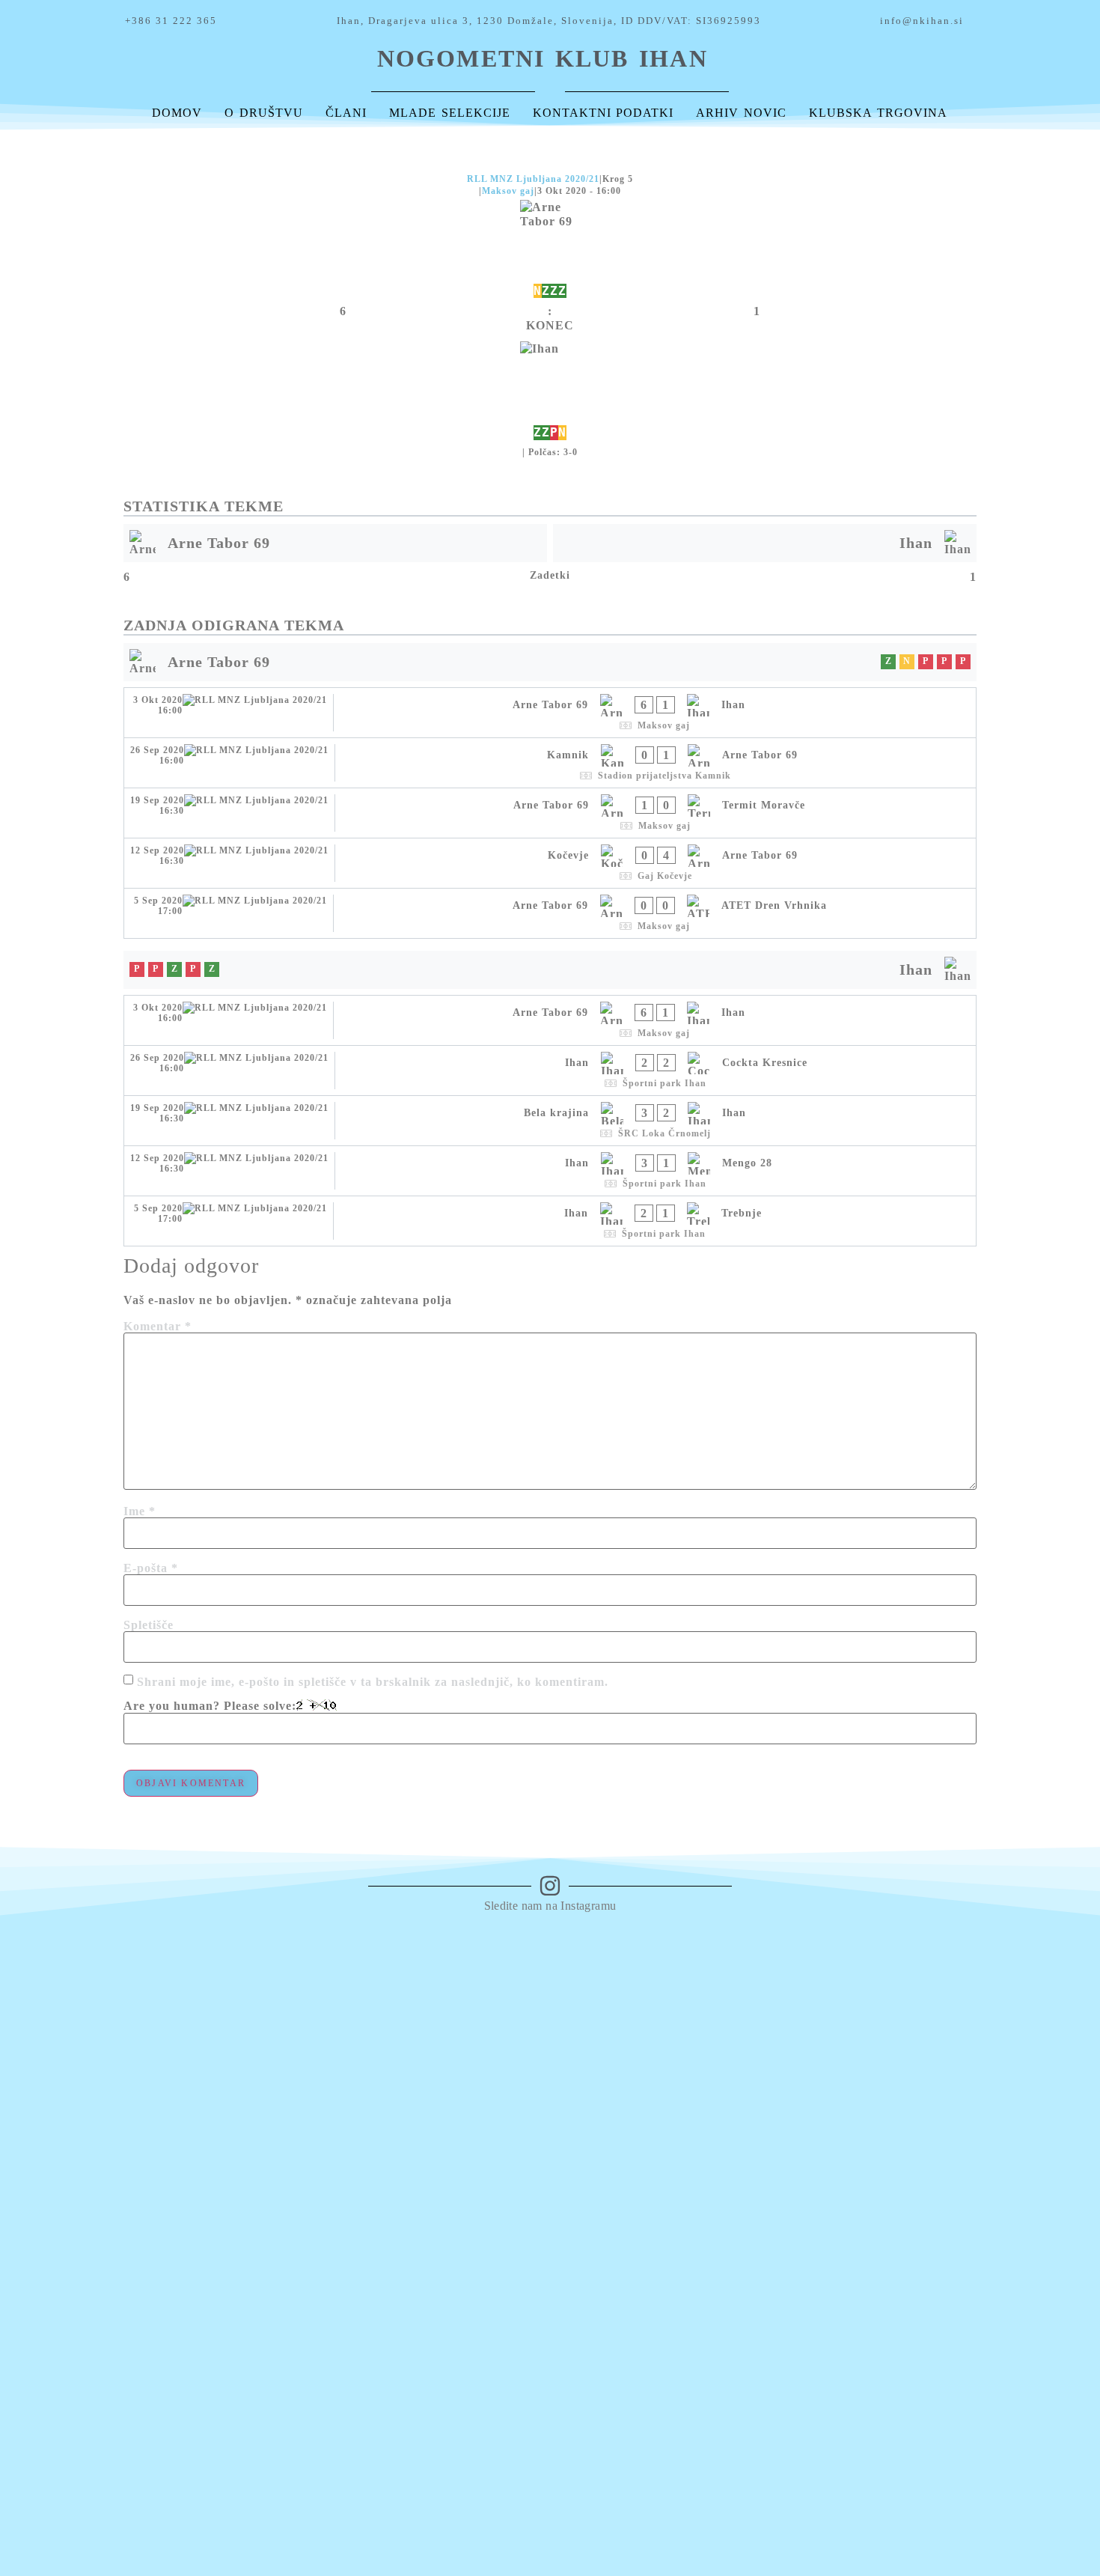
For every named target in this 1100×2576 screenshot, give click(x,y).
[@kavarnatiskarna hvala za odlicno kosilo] (341, 1947)
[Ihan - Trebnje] (550, 1221)
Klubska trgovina (878, 113)
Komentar (158, 1327)
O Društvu (264, 113)
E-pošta (151, 1568)
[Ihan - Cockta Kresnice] (550, 1071)
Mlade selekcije (450, 113)
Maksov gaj (508, 191)
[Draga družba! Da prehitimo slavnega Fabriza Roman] (201, 2034)
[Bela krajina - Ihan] (550, 1121)
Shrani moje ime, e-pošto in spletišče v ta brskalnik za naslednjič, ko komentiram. (373, 1682)
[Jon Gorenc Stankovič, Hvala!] (759, 1947)
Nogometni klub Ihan (543, 58)
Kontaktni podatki (604, 113)
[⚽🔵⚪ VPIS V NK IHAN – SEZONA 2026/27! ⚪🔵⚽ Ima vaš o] (62, 2228)
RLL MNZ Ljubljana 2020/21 (533, 179)
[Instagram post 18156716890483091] (480, 1947)
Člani (346, 113)
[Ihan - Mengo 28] (550, 1171)
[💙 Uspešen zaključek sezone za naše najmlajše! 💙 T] (1038, 2141)
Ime (140, 1511)
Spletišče (149, 1625)
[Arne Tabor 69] (550, 250)
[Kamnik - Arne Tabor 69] (550, 763)
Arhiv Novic (741, 113)
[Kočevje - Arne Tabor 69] (550, 863)
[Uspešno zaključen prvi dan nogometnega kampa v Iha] (899, 1955)
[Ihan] (550, 392)
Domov (177, 113)
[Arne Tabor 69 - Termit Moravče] (550, 813)
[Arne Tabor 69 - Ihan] (550, 713)
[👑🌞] (620, 1940)
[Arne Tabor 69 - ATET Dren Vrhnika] (550, 913)
